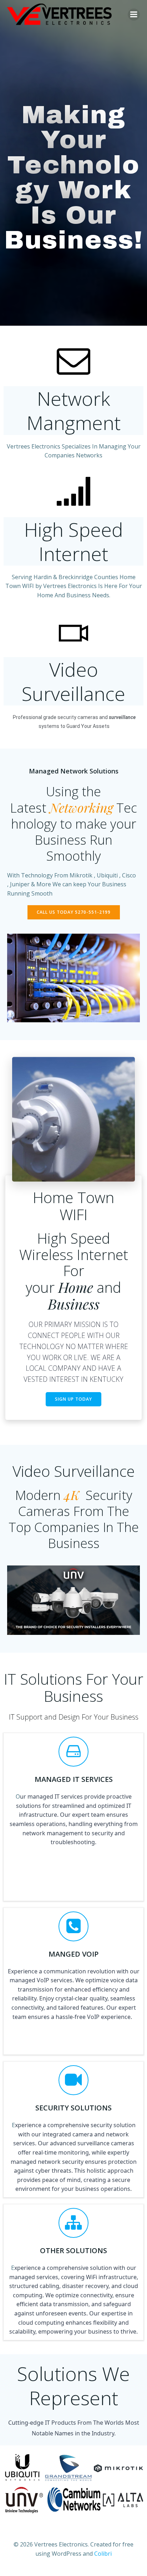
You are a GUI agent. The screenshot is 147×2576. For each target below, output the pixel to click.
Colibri (103, 2554)
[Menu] (134, 15)
